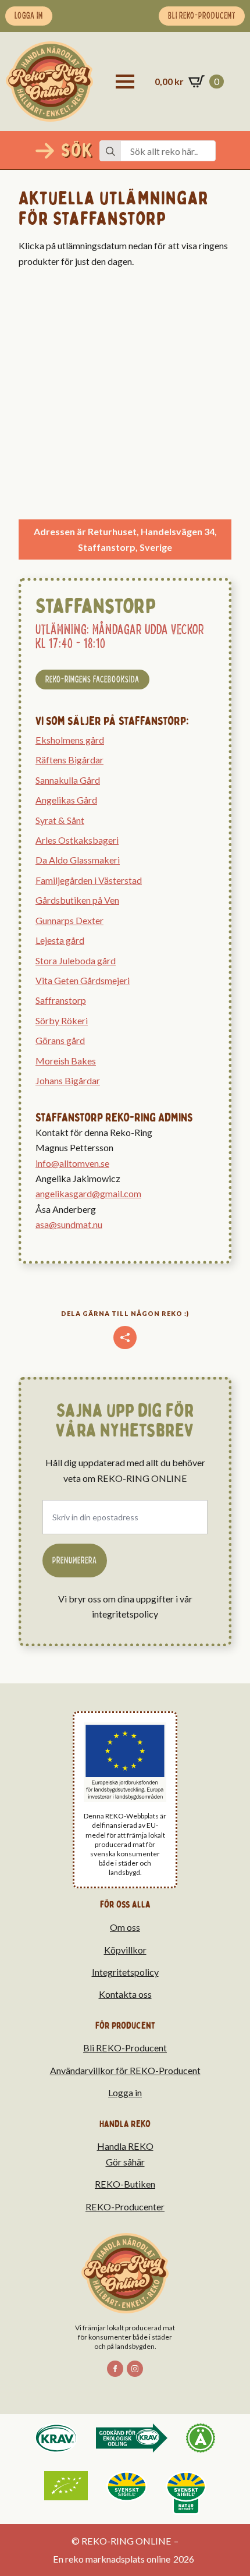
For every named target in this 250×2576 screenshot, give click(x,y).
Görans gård (60, 1040)
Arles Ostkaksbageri (77, 840)
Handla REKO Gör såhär (125, 2154)
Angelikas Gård (66, 800)
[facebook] (115, 2369)
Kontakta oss (125, 1994)
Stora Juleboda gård (76, 960)
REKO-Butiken (125, 2184)
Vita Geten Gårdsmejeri (83, 980)
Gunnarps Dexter (69, 920)
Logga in (125, 2092)
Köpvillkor (125, 1950)
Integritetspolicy (125, 1972)
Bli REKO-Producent (125, 2048)
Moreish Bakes (66, 1061)
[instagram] (135, 2369)
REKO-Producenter (125, 2207)
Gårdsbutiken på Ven (77, 900)
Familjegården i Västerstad (89, 880)
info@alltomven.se (72, 1163)
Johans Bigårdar (68, 1080)
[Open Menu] (125, 82)
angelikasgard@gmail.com (88, 1193)
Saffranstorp (61, 1000)
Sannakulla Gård (68, 780)
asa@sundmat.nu (69, 1224)
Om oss (125, 1927)
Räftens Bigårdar (69, 760)
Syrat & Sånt (60, 820)
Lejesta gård (60, 940)
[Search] (110, 151)
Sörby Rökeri (62, 1020)
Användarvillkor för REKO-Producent (125, 2070)
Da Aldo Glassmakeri (78, 860)
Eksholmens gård (70, 740)
